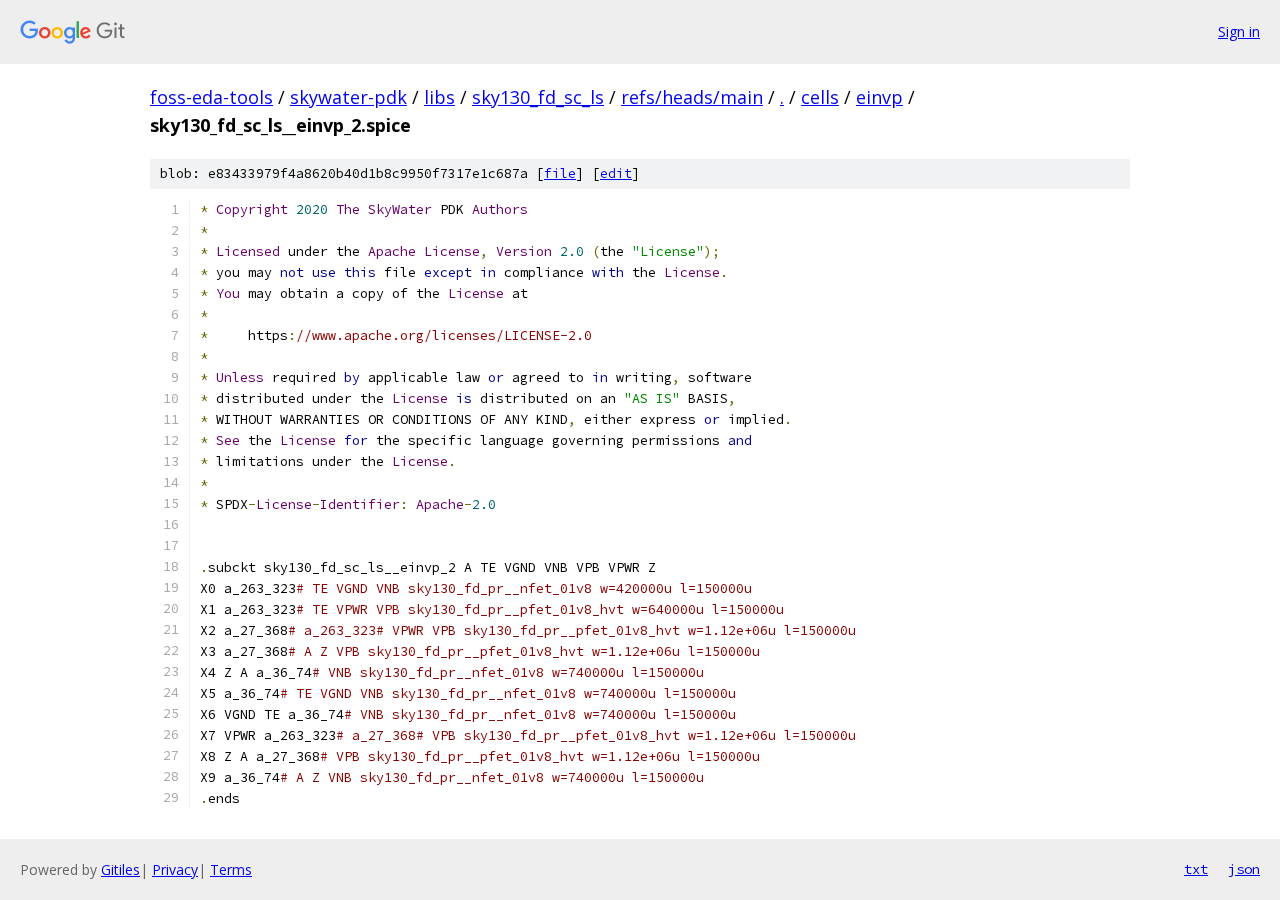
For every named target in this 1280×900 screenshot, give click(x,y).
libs (439, 97)
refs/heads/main (692, 97)
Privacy (175, 869)
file (560, 173)
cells (820, 97)
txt (1196, 869)
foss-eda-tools (211, 97)
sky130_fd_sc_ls (538, 97)
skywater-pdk (348, 97)
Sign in (1239, 31)
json (1244, 869)
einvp (879, 97)
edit (616, 173)
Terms (231, 869)
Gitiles (120, 869)
